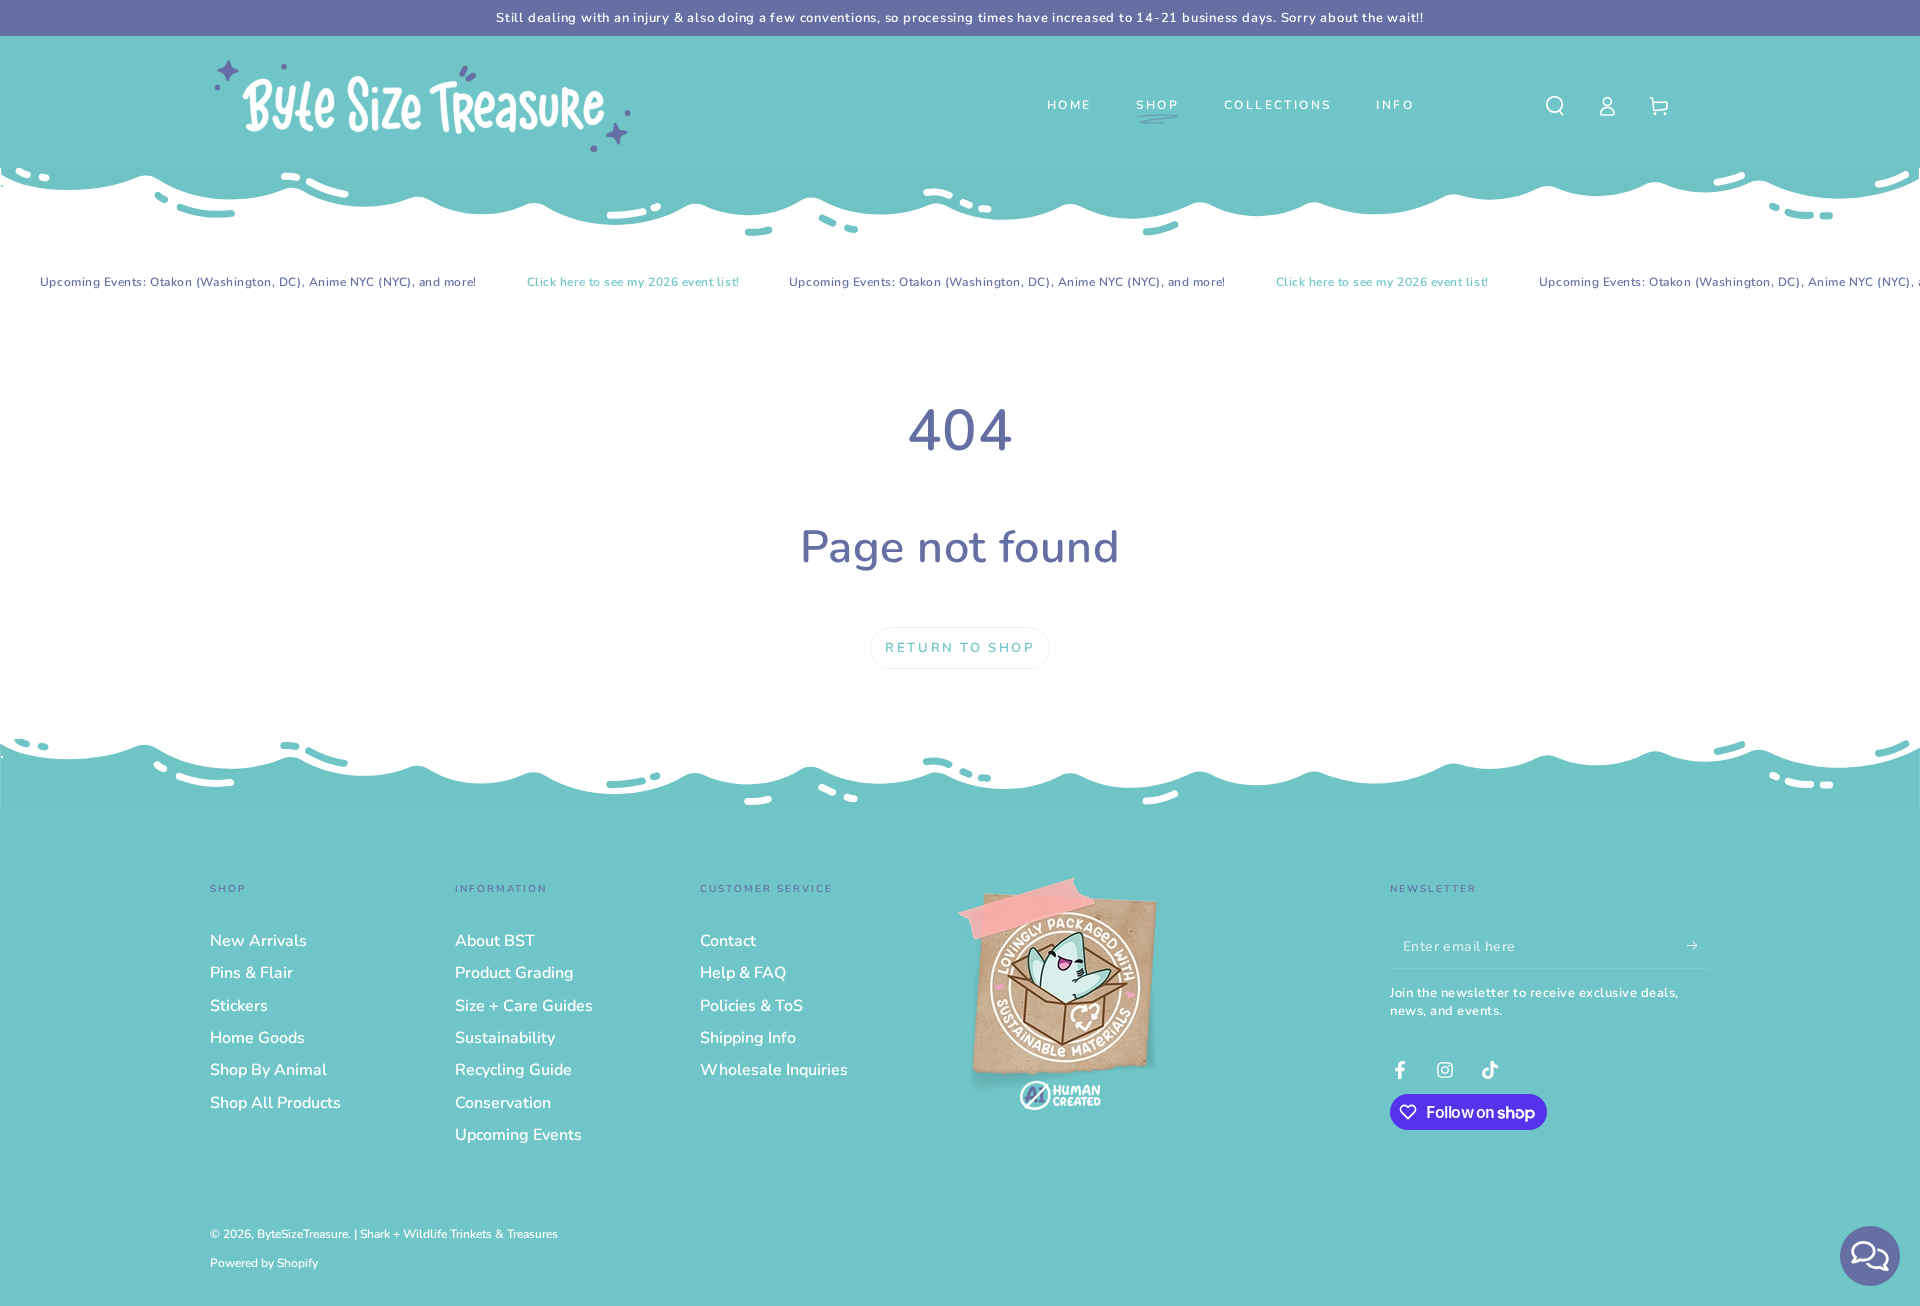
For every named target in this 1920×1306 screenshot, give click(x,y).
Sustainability (505, 1038)
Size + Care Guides (524, 1006)
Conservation (503, 1103)
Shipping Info (748, 1038)
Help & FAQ (743, 973)
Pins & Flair (251, 973)
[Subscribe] (1698, 946)
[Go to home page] (422, 106)
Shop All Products (275, 1103)
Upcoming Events (518, 1135)
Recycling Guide (513, 1070)
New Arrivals (258, 941)
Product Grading (514, 973)
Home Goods (257, 1038)
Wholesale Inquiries (774, 1070)
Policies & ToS (751, 1006)
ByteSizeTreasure (302, 1234)
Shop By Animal (268, 1070)
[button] (1555, 106)
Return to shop (959, 648)
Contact (728, 941)
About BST (495, 941)
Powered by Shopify (264, 1263)
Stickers (239, 1006)
